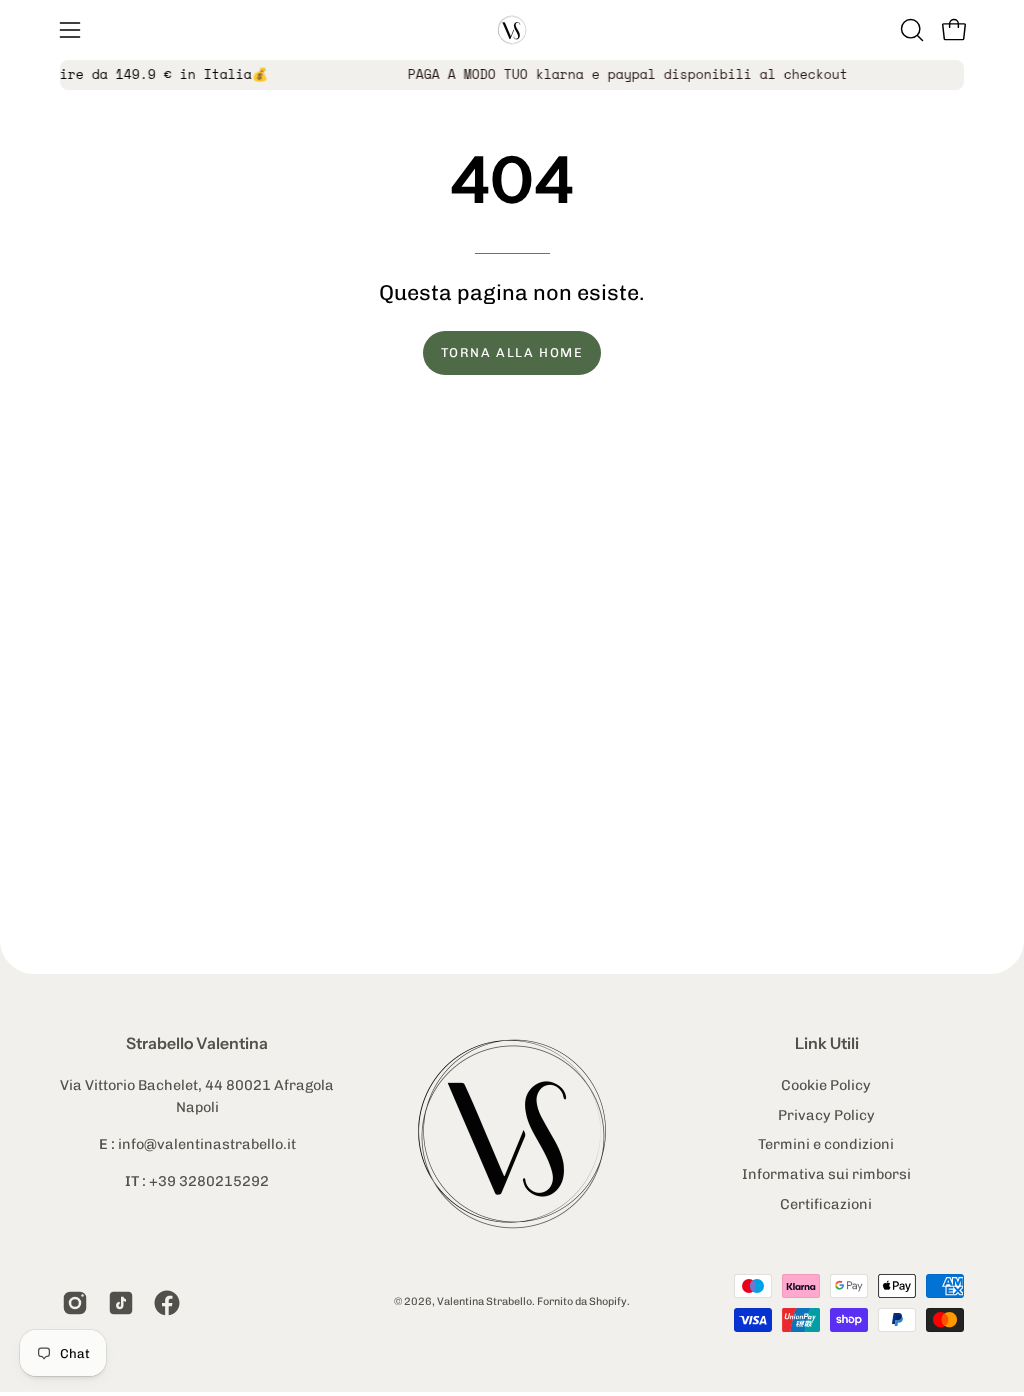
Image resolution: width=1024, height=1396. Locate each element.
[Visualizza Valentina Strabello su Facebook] (167, 1303)
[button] (910, 30)
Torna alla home (512, 352)
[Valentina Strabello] (512, 30)
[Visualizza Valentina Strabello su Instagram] (75, 1303)
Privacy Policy (826, 1114)
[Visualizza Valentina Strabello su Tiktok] (121, 1303)
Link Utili (827, 1043)
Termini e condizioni (827, 1144)
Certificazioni (827, 1203)
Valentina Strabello (484, 1301)
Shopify (608, 1301)
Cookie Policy (827, 1085)
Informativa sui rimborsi (826, 1174)
